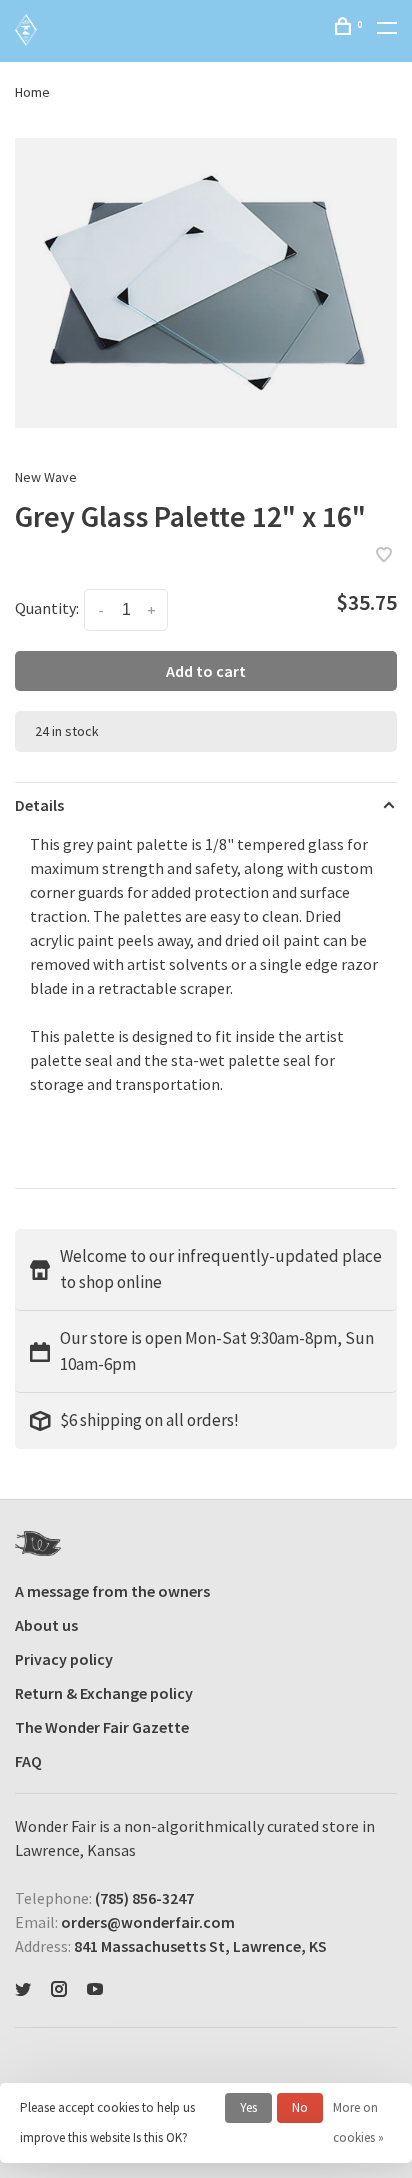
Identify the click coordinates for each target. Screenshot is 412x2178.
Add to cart (206, 671)
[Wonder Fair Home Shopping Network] (38, 1543)
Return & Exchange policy (104, 1693)
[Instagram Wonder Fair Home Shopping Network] (59, 1990)
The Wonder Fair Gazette (102, 1727)
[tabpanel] (206, 283)
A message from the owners (112, 1591)
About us (46, 1625)
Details (39, 805)
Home (32, 92)
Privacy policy (64, 1659)
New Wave (46, 477)
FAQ (28, 1761)
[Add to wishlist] (384, 556)
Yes (248, 2107)
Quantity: (47, 608)
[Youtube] (95, 1990)
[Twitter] (23, 1990)
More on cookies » (358, 2122)
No (300, 2107)
